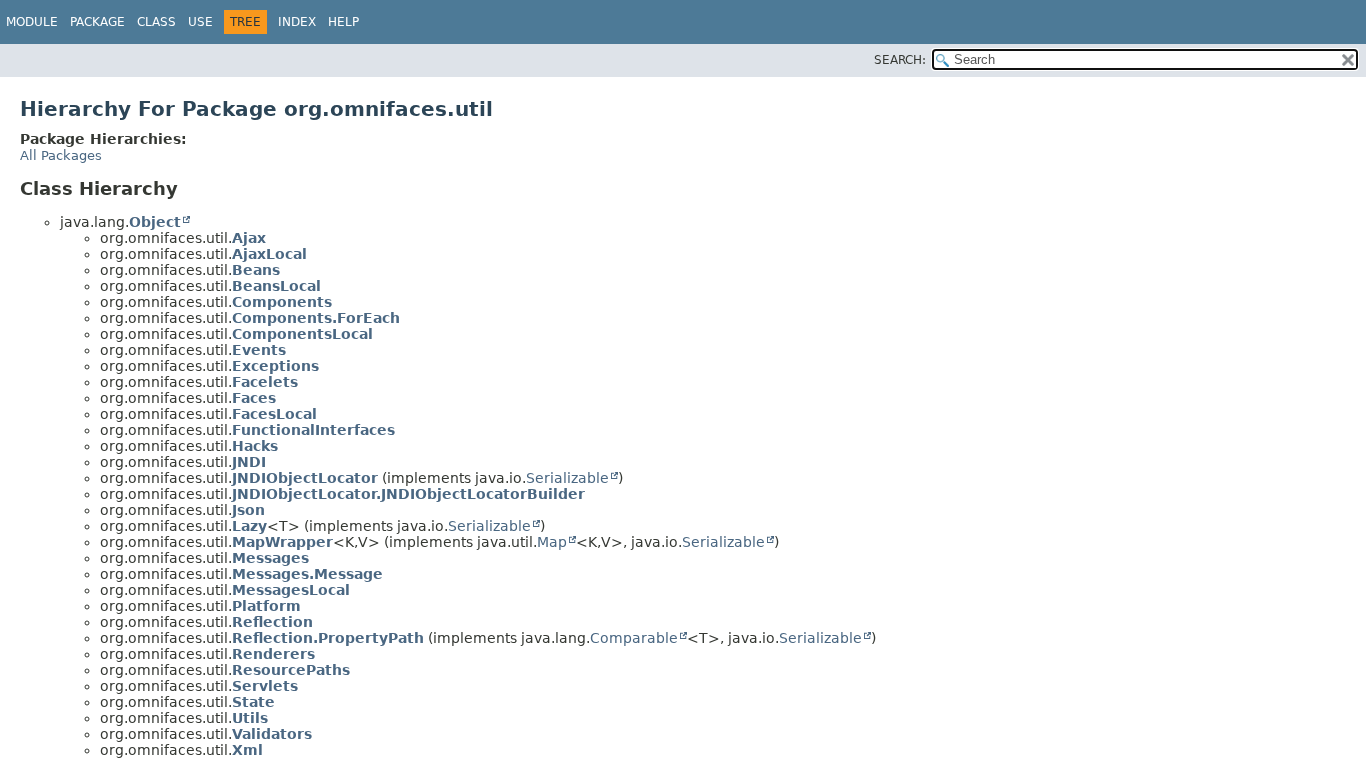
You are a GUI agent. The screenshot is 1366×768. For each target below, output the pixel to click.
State (253, 702)
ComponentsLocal (302, 334)
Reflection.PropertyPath (328, 638)
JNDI (249, 462)
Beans (256, 270)
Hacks (255, 446)
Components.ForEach (316, 318)
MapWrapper (282, 542)
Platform (266, 606)
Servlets (265, 686)
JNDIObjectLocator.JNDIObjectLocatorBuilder (408, 494)
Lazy (249, 526)
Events (259, 350)
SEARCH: (900, 60)
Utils (250, 718)
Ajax (249, 238)
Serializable (567, 478)
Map (552, 542)
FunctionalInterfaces (313, 430)
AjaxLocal (269, 254)
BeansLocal (276, 286)
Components (282, 302)
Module (32, 22)
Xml (247, 750)
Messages (270, 558)
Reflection (272, 622)
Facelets (265, 382)
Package (97, 22)
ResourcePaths (291, 670)
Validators (272, 734)
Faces (254, 398)
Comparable (634, 638)
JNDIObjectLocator (305, 478)
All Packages (61, 155)
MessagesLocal (291, 590)
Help (343, 22)
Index (297, 22)
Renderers (273, 654)
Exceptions (275, 366)
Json (248, 510)
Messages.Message (307, 574)
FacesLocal (274, 414)
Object (155, 222)
